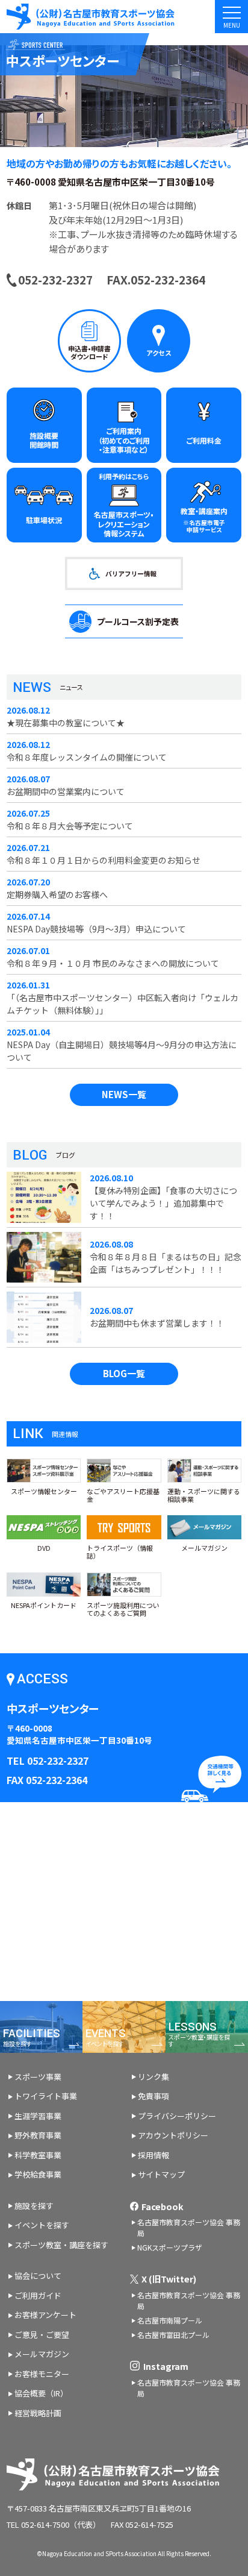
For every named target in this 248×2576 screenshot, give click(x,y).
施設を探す (34, 2206)
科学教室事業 (38, 2155)
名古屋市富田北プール (173, 2335)
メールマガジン (42, 2354)
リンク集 (153, 2077)
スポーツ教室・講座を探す (61, 2245)
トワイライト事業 (46, 2096)
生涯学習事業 (38, 2116)
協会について (38, 2276)
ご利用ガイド (38, 2295)
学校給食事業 (38, 2174)
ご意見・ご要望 (42, 2335)
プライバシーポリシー (177, 2116)
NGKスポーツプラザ (170, 2247)
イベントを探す (42, 2225)
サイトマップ (161, 2174)
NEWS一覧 (124, 1094)
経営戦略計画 (38, 2413)
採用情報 (153, 2155)
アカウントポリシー (173, 2135)
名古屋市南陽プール (170, 2320)
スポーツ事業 (38, 2077)
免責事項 (153, 2096)
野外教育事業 (38, 2135)
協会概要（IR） (41, 2393)
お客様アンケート (45, 2315)
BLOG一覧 (124, 1373)
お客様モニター (42, 2374)
